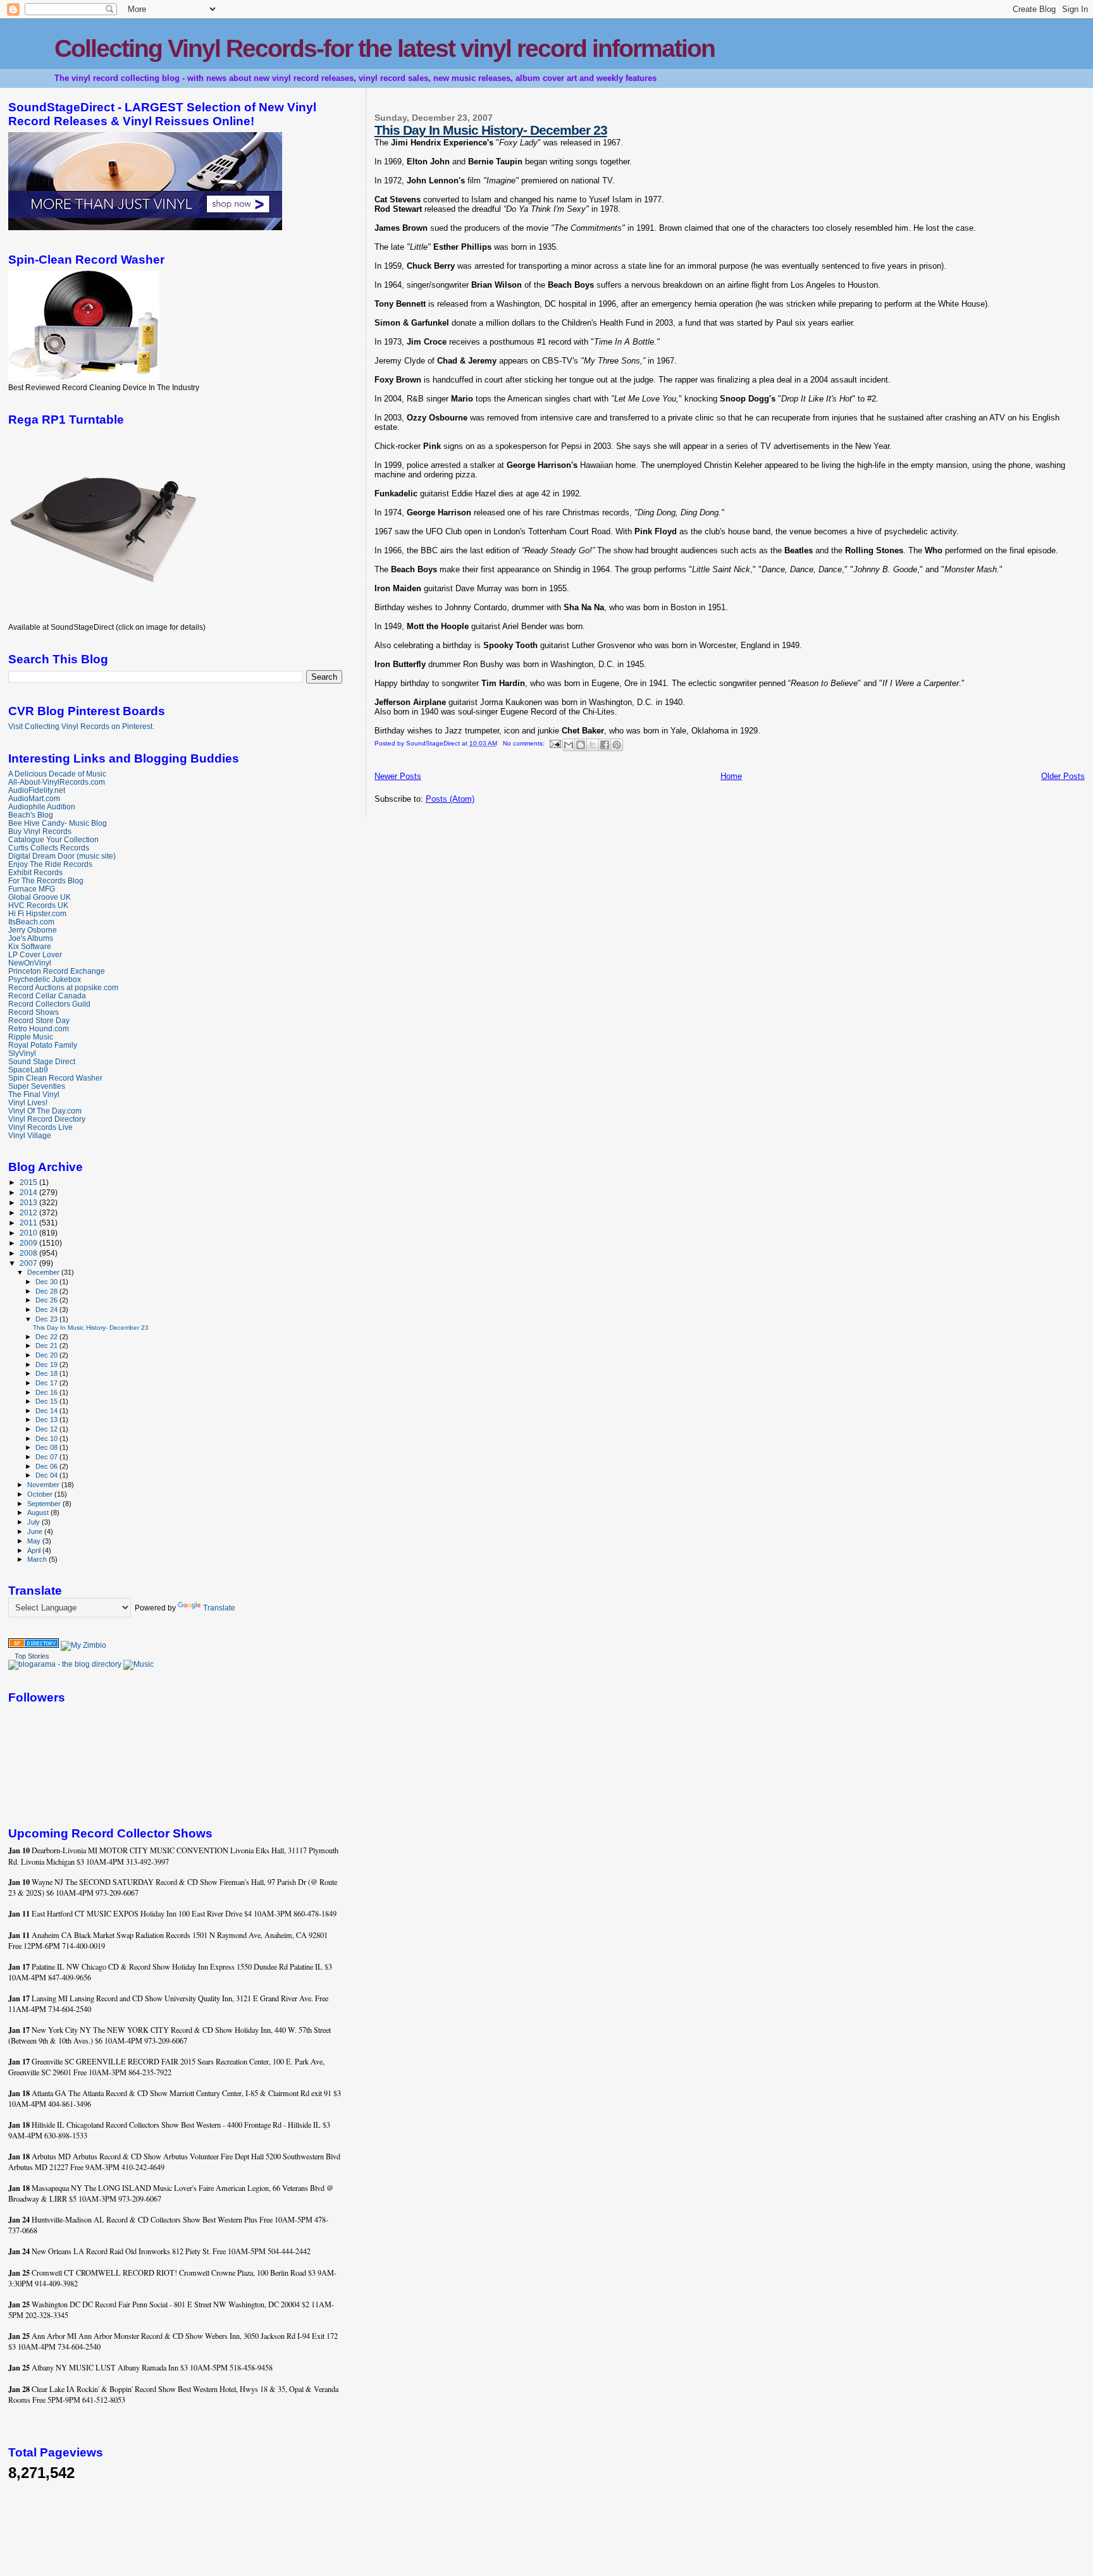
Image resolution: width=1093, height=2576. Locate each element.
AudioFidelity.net (37, 790)
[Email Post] (555, 743)
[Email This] (569, 745)
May (35, 1541)
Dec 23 (47, 1319)
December (44, 1272)
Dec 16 (47, 1392)
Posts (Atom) (450, 799)
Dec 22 (47, 1337)
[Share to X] (593, 745)
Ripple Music (31, 1037)
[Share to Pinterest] (617, 745)
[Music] (139, 1664)
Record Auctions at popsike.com (63, 987)
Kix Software (30, 946)
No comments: (525, 743)
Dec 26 (47, 1300)
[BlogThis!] (581, 745)
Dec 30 (47, 1282)
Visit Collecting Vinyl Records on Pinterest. (81, 727)
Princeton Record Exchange (57, 971)
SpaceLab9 (28, 1070)
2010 (29, 1233)
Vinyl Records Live (40, 1127)
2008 (29, 1253)
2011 (29, 1223)
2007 (29, 1263)
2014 (29, 1192)
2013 (29, 1202)
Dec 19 (47, 1365)
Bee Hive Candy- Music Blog (58, 823)
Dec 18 (47, 1373)
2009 (29, 1243)
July (34, 1522)
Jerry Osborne (33, 930)
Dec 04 (47, 1475)
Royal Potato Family (43, 1045)
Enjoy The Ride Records (50, 864)
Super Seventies (37, 1086)
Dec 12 (47, 1429)
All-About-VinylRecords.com (57, 782)
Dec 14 (47, 1411)
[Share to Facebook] (605, 745)
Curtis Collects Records (49, 848)
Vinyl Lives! (28, 1102)
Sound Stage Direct (42, 1061)
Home (731, 776)
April (35, 1550)
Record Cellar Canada (47, 996)
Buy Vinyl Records (40, 831)
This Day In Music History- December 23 (491, 130)
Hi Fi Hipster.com (37, 913)
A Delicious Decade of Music (57, 774)
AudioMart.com (34, 798)
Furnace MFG (32, 889)
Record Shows (34, 1012)
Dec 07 (47, 1457)
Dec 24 (47, 1309)
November (44, 1485)
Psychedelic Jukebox (45, 979)
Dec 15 (47, 1401)
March (38, 1559)
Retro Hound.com (39, 1028)
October (41, 1494)
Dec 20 (47, 1355)
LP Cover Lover (35, 954)
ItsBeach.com (31, 922)
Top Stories (32, 1656)
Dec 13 (47, 1420)
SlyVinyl (22, 1053)
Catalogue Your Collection (53, 839)
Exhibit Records (35, 872)
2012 (29, 1212)
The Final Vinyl (34, 1094)
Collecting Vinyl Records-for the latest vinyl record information (385, 48)
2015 (29, 1182)
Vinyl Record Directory (47, 1119)
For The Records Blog (46, 880)
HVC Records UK (38, 905)
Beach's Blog (31, 815)
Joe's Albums (31, 938)
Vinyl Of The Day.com (45, 1111)
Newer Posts (398, 776)
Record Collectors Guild (49, 1004)
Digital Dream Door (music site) (62, 856)
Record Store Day (39, 1020)
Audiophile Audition (42, 807)
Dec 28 (47, 1291)
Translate (219, 1608)
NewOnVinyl (30, 963)
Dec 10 (47, 1438)
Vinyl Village (30, 1135)
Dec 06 (47, 1466)
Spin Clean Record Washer (55, 1078)
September (45, 1504)
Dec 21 (47, 1346)
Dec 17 (47, 1383)
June (36, 1531)
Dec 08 (47, 1447)
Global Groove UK (40, 897)
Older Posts (1063, 776)
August (39, 1512)
